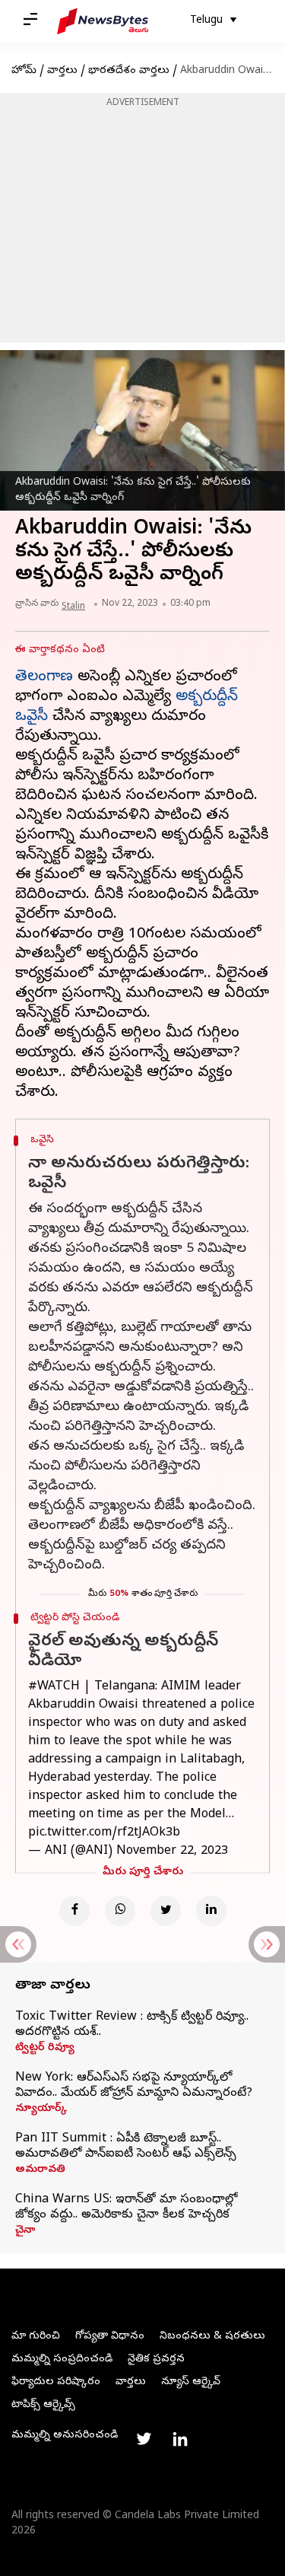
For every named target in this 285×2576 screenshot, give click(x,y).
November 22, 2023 (172, 1852)
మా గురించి (36, 2337)
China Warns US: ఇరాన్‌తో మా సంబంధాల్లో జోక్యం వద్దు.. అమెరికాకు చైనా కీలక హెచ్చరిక (126, 2208)
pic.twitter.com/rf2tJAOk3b (104, 1833)
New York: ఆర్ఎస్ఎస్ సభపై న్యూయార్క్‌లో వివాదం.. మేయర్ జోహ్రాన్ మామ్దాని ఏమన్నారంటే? (134, 2086)
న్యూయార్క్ (41, 2110)
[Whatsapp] (120, 1911)
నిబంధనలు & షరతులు (212, 2337)
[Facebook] (74, 1911)
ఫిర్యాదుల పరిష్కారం (56, 2382)
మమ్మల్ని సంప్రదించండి (62, 2359)
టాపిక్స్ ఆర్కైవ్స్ (43, 2405)
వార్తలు (62, 71)
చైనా (25, 2231)
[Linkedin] (211, 1911)
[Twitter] (166, 1911)
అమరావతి (40, 2170)
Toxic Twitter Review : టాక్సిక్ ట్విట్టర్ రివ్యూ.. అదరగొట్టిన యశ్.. (132, 2025)
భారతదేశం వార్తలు (129, 71)
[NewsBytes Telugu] (103, 21)
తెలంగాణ (44, 678)
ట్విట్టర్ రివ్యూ (45, 2049)
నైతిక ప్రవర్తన (156, 2359)
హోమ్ (24, 71)
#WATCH (54, 1687)
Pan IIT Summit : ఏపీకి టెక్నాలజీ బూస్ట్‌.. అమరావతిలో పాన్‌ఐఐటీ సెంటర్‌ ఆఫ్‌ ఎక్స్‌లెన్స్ (126, 2147)
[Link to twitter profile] (144, 2439)
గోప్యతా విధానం (110, 2337)
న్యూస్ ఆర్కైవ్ (191, 2382)
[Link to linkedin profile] (180, 2439)
